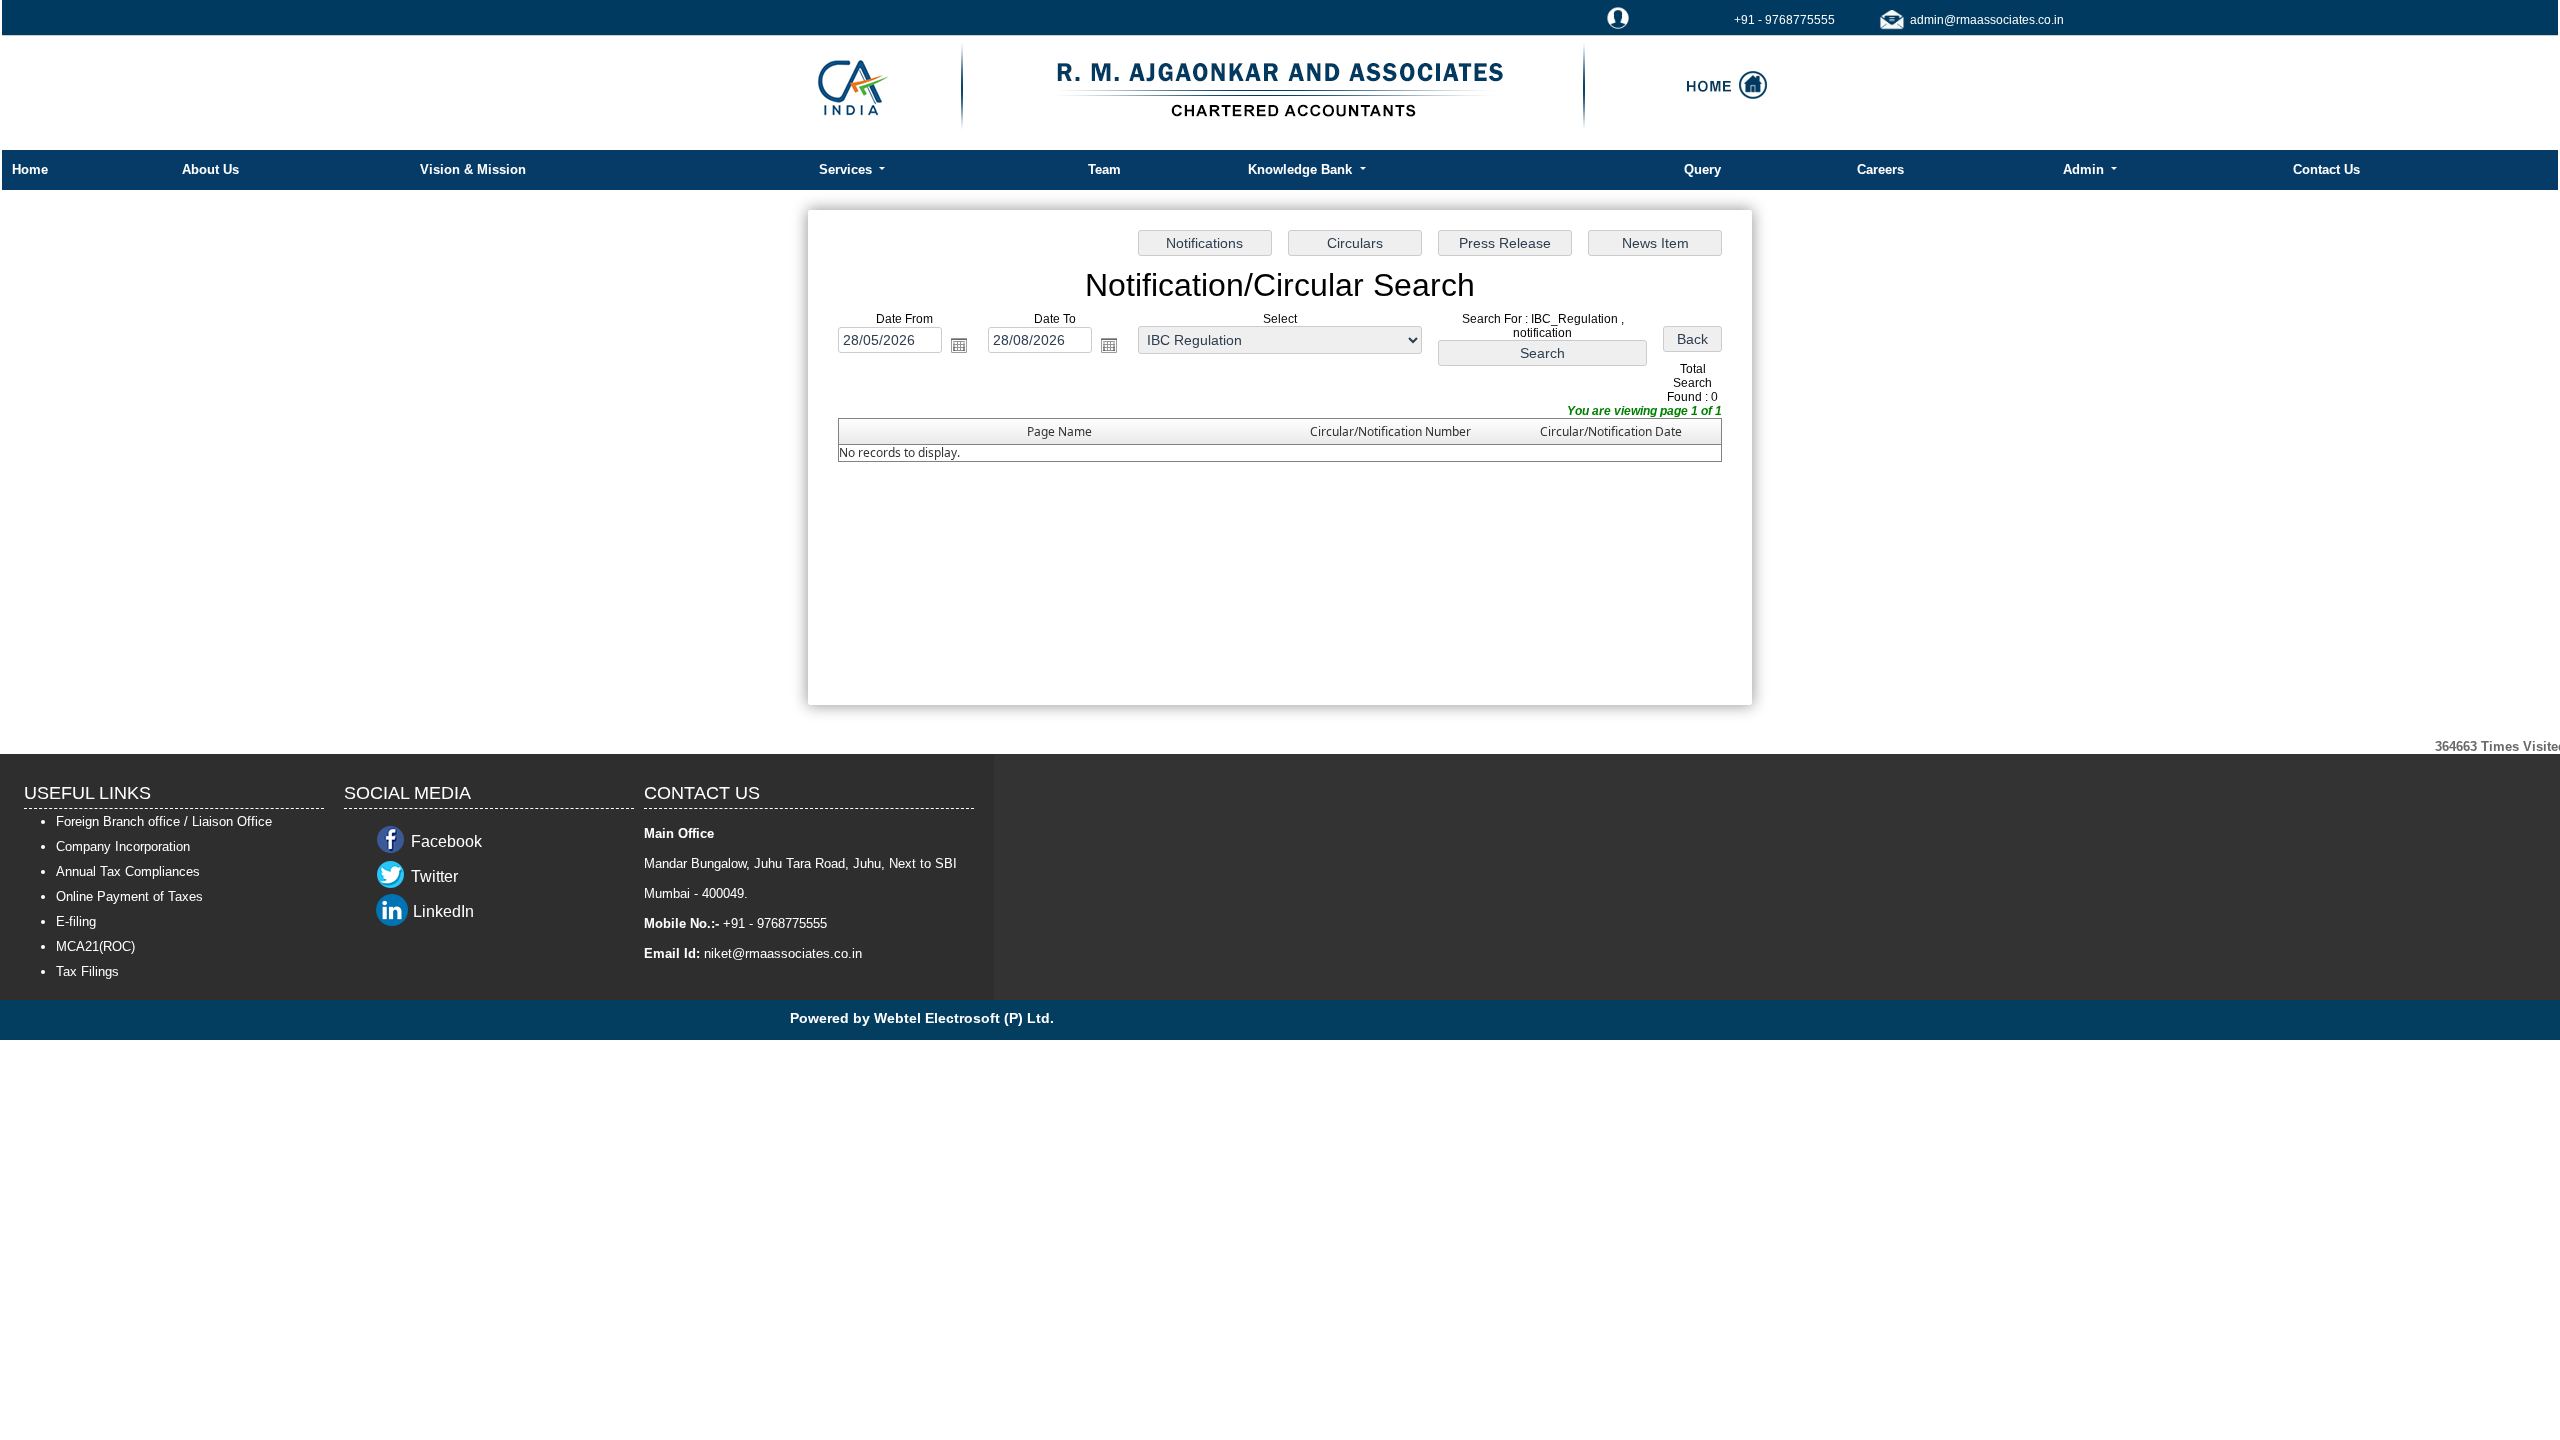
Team (1104, 169)
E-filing (76, 921)
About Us (210, 169)
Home (30, 169)
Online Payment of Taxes (129, 896)
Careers (1880, 169)
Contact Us (2326, 169)
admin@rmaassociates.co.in (1987, 20)
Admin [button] (2085, 169)
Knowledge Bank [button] (1302, 169)
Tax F (72, 971)
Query (1702, 169)
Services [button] (847, 169)
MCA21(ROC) (95, 946)
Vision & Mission (473, 169)
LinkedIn (443, 911)
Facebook (446, 841)
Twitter (434, 876)
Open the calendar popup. (959, 345)
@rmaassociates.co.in (797, 953)
